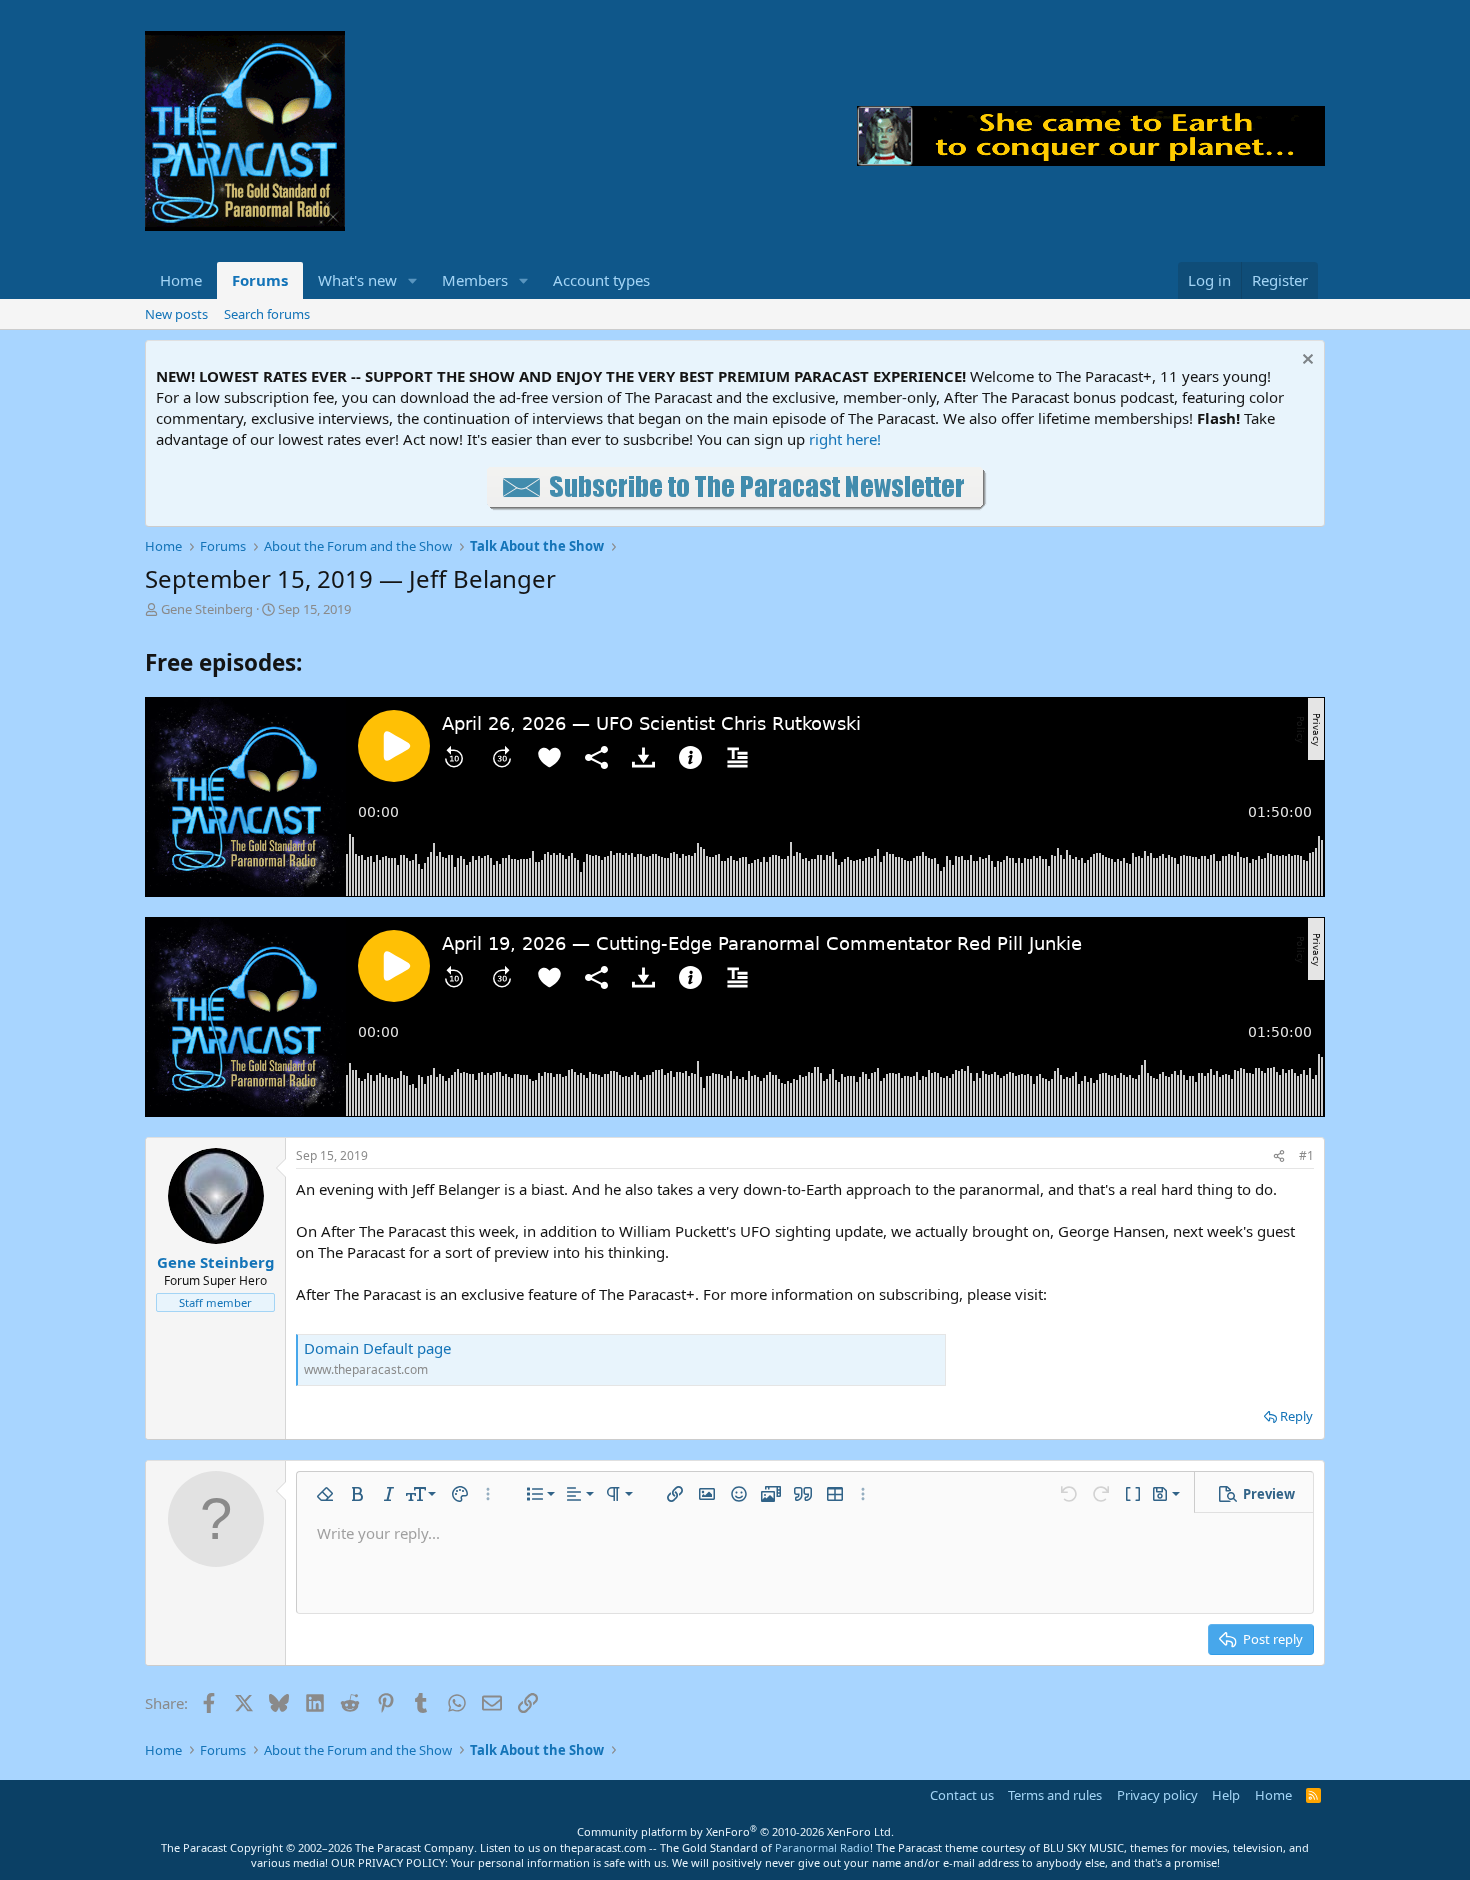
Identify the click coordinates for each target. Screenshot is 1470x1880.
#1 (1306, 1155)
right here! (845, 439)
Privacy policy (1157, 1795)
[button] (413, 280)
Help (1226, 1795)
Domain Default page (377, 1348)
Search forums (267, 314)
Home (181, 280)
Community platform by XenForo (735, 1831)
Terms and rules (1055, 1795)
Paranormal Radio (822, 1847)
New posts (176, 314)
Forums (260, 280)
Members (475, 280)
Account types (601, 280)
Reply (1296, 1416)
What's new (357, 280)
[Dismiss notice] (1305, 361)
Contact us (962, 1795)
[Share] (1279, 1156)
